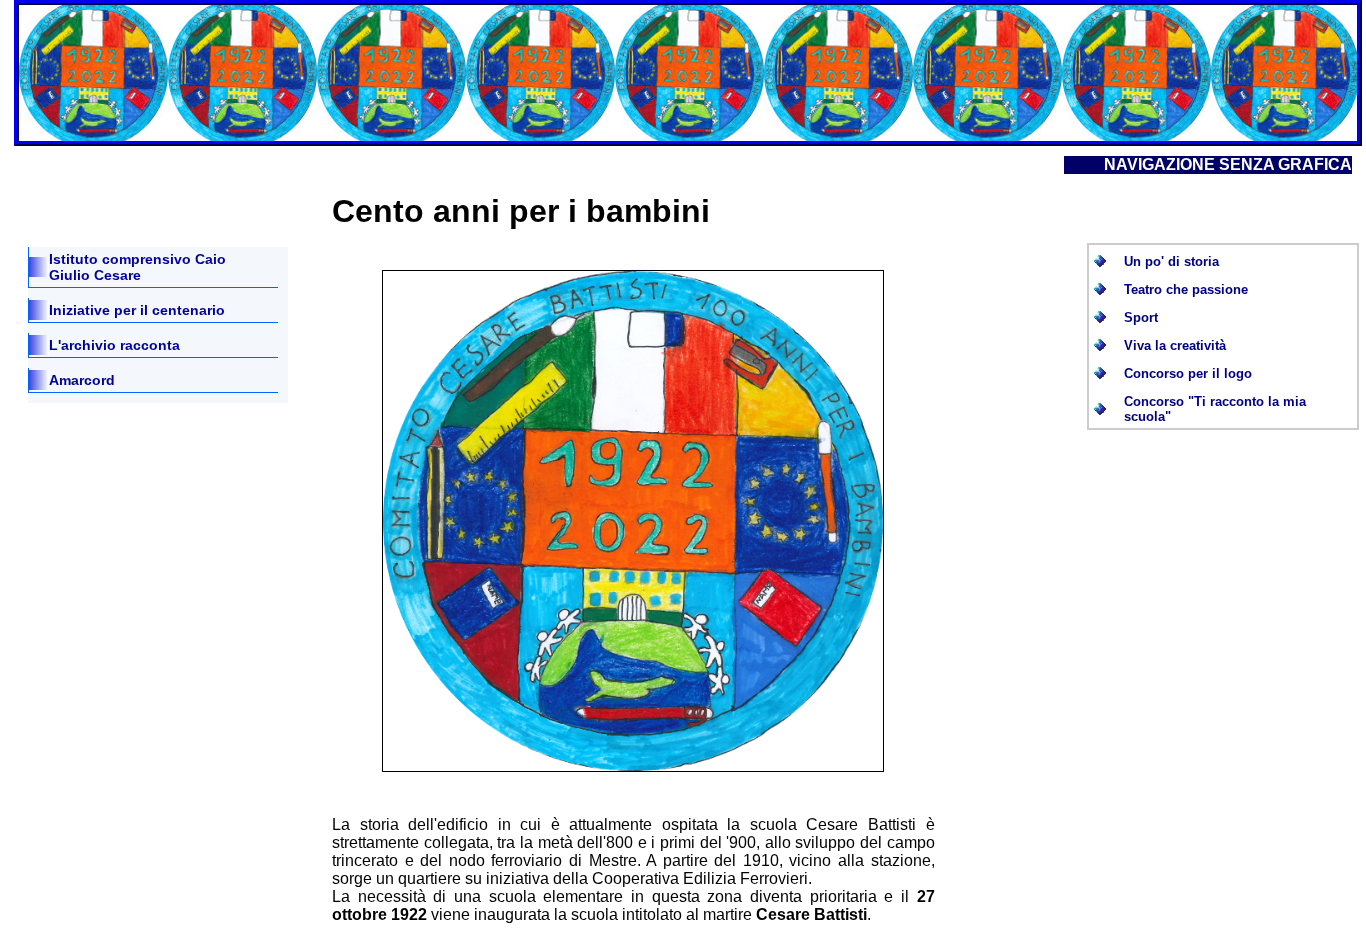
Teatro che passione (1186, 289)
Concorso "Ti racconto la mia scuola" (1215, 409)
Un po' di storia (1171, 261)
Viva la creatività (1175, 345)
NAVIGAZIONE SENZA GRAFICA (1228, 164)
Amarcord (82, 380)
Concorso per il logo (1188, 373)
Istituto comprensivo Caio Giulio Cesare (137, 267)
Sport (1141, 317)
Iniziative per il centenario (137, 310)
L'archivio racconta (114, 345)
